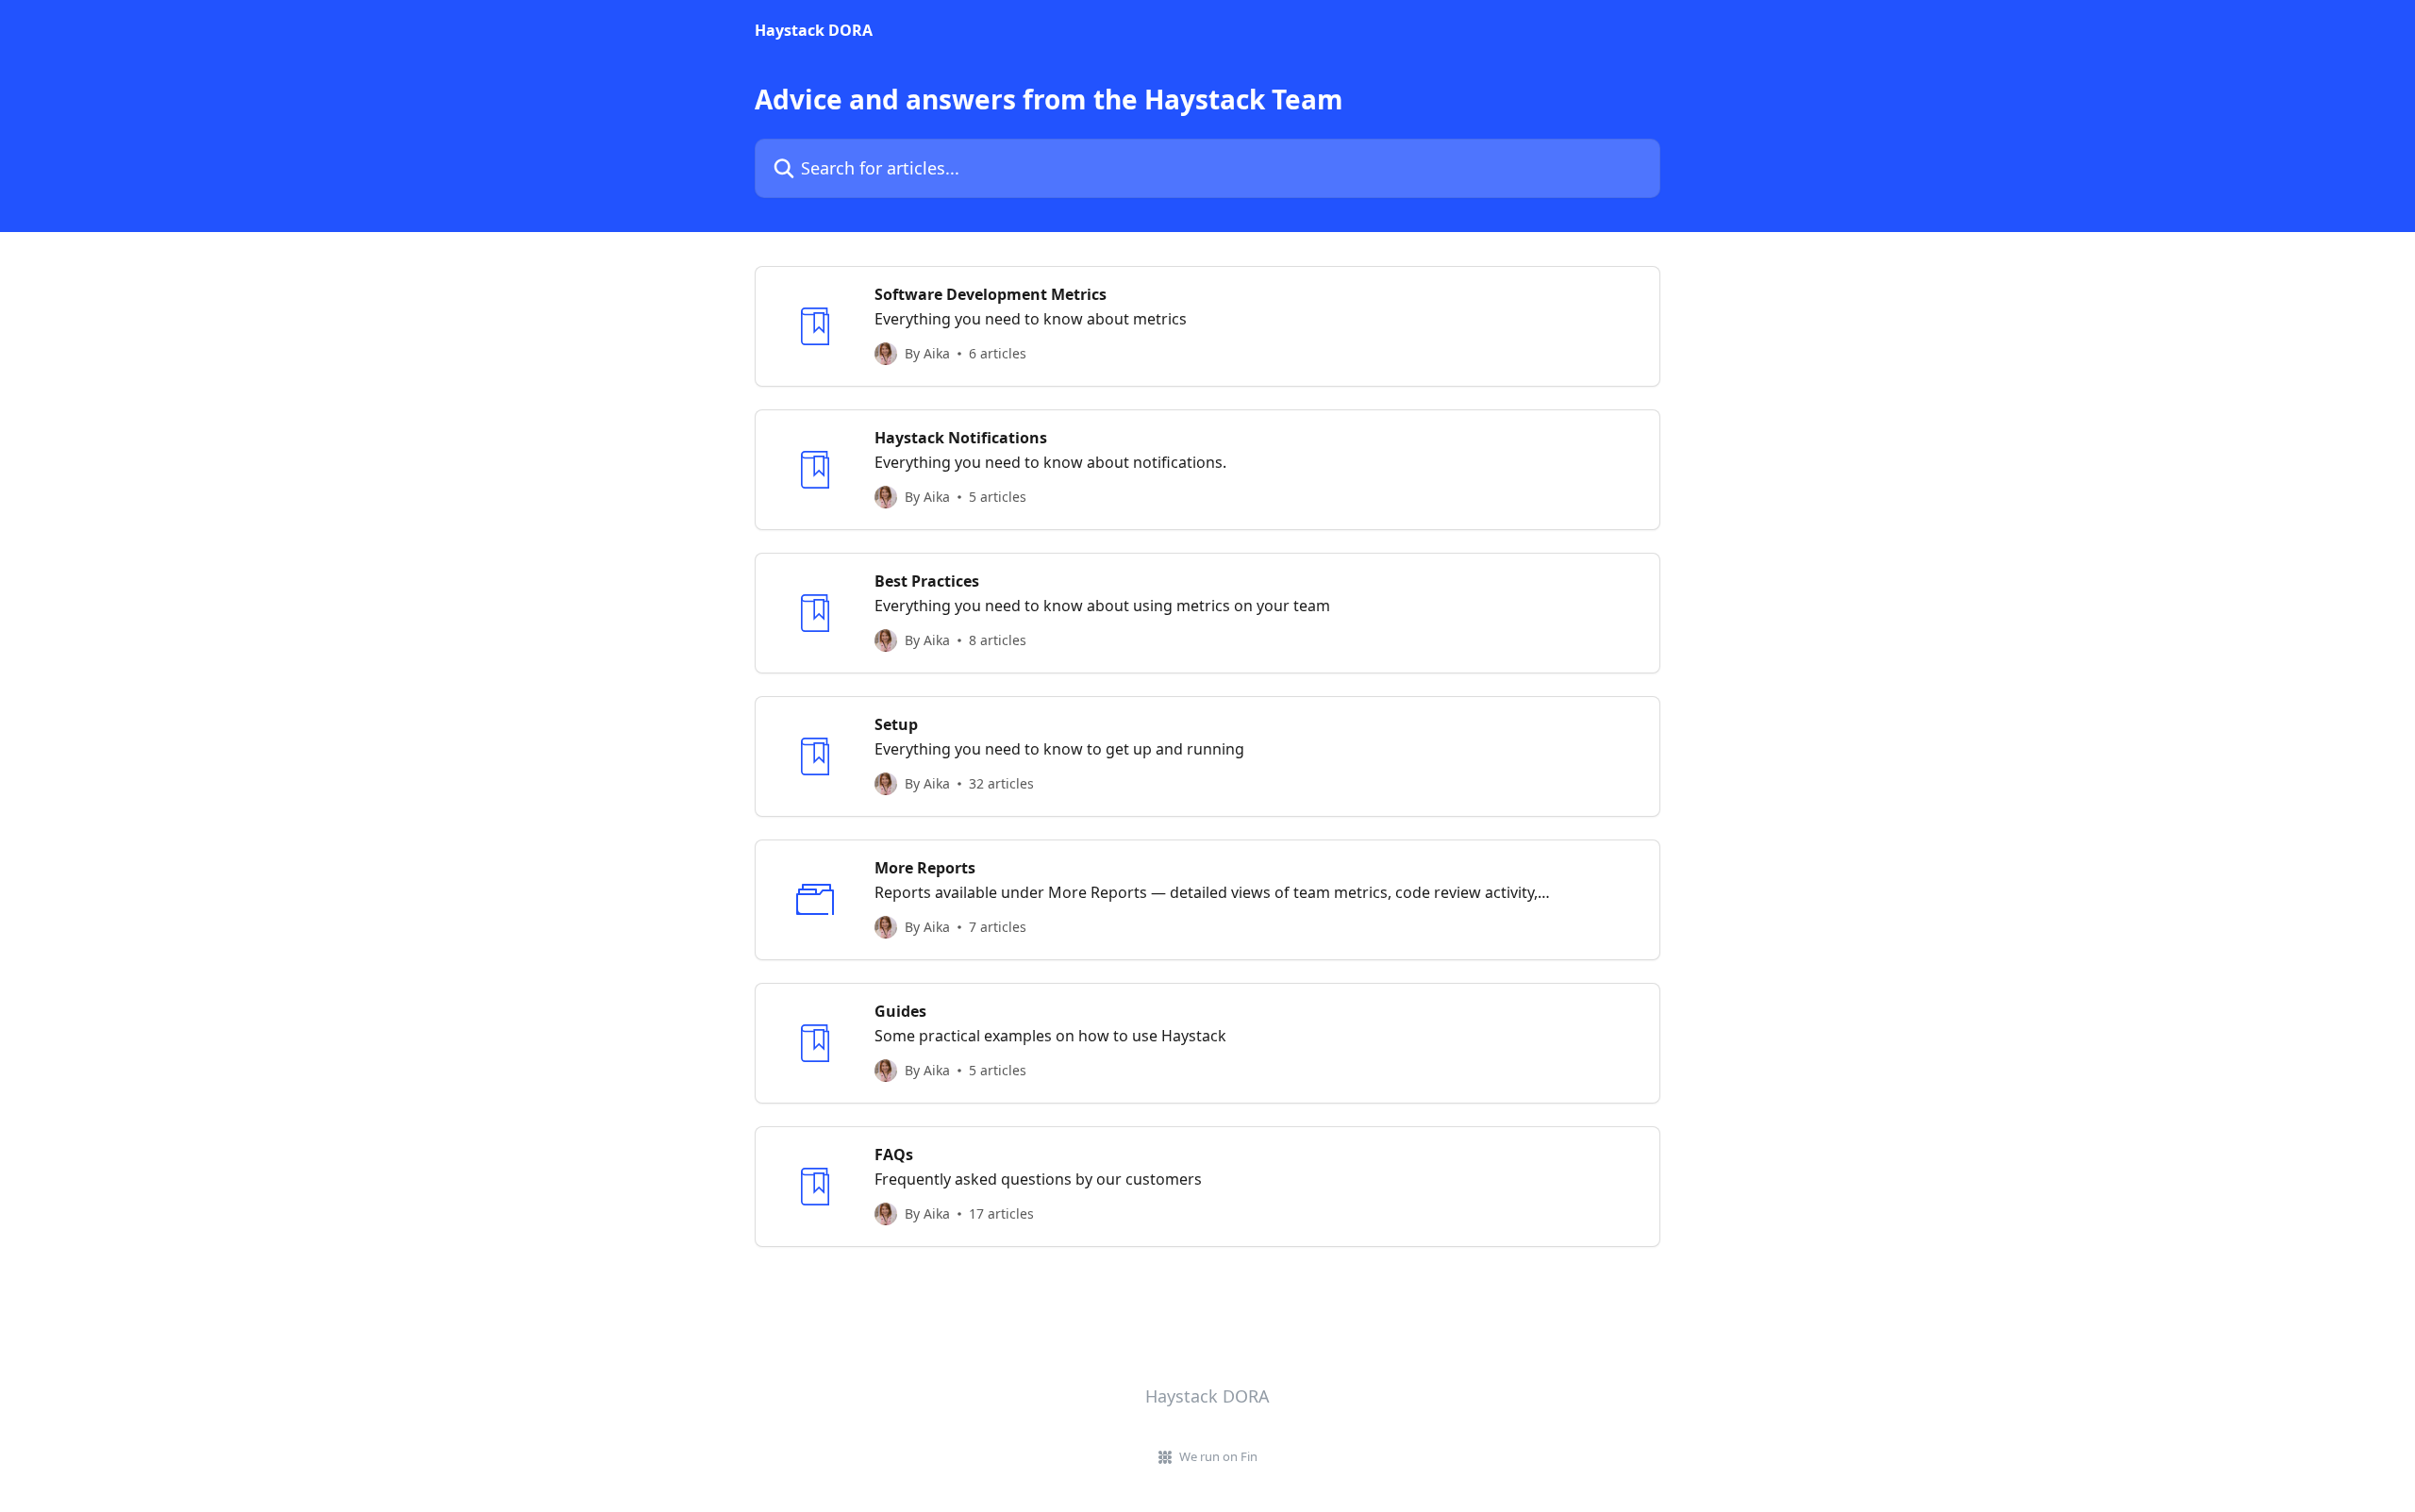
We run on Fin (1218, 1456)
